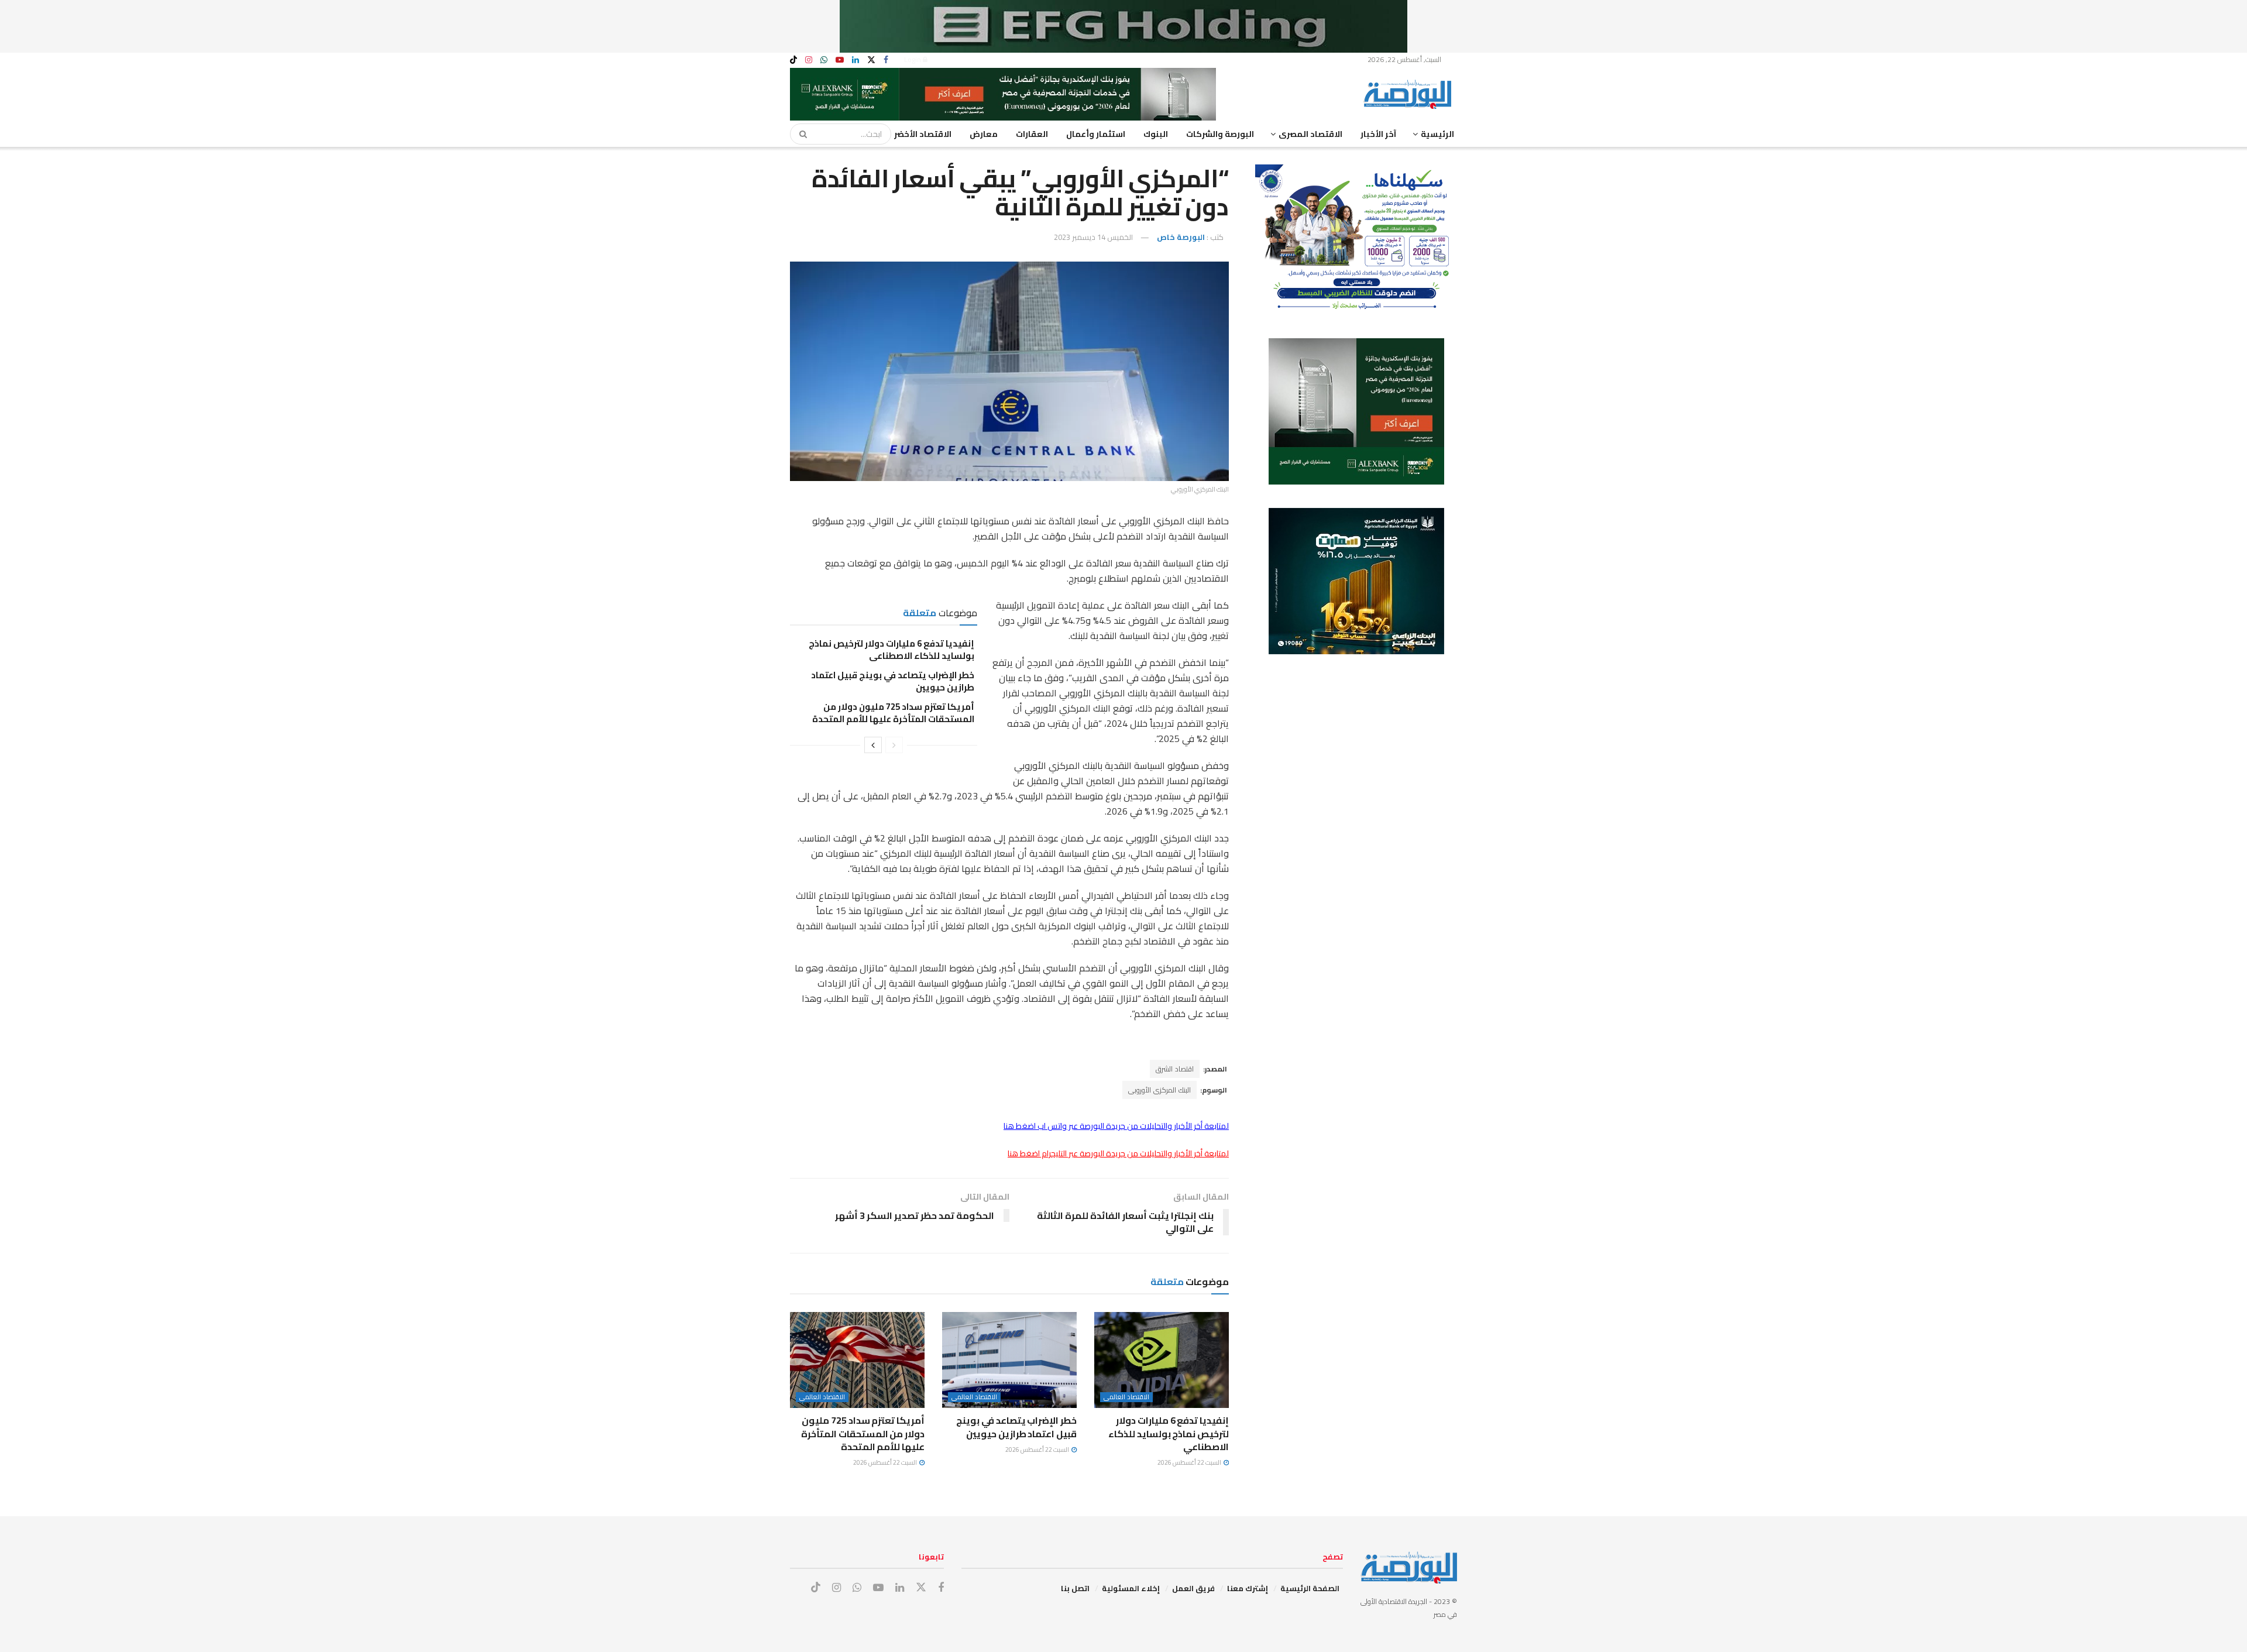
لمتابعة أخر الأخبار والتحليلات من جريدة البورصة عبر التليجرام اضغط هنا (1118, 1153)
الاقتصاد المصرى (1310, 134)
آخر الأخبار (1378, 134)
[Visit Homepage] (1410, 94)
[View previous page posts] (894, 745)
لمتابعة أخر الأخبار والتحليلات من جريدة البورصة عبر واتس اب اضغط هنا (1116, 1126)
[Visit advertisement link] (1123, 26)
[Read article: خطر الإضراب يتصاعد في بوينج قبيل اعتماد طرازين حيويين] (1009, 1360)
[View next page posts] (873, 745)
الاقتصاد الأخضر (923, 134)
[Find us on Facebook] (886, 60)
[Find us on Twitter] (871, 60)
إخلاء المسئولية (1131, 1588)
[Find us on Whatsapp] (824, 60)
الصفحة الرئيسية (1310, 1588)
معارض (984, 134)
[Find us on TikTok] (793, 60)
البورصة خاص (1181, 237)
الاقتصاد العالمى (1126, 1397)
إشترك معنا (1248, 1588)
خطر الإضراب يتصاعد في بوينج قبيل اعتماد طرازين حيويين (893, 681)
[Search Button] (799, 134)
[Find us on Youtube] (840, 60)
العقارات (1032, 134)
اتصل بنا (1075, 1588)
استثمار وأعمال (1096, 134)
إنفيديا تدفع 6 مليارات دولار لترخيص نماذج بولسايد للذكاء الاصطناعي (891, 650)
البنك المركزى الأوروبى (1159, 1090)
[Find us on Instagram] (809, 60)
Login (913, 59)
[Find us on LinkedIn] (855, 60)
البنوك (1156, 134)
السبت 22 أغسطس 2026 (1190, 1462)
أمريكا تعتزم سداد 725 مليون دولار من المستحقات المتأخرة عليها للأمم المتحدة (893, 713)
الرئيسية (1437, 134)
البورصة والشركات (1220, 134)
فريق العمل (1193, 1588)
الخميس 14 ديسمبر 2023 (1093, 237)
